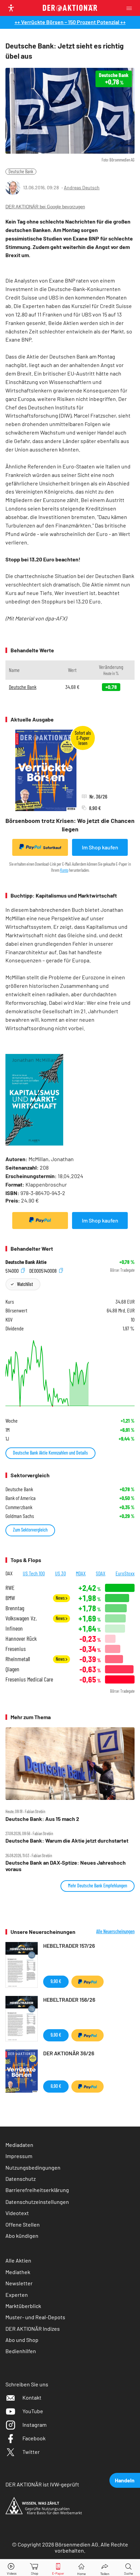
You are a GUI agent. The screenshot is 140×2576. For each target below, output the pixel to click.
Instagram (34, 2425)
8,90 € (56, 2086)
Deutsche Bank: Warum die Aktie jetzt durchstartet (67, 1841)
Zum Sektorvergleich (30, 1530)
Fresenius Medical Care (29, 1679)
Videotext (17, 2213)
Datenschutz (21, 2179)
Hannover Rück (21, 1639)
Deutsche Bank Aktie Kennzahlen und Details (50, 1453)
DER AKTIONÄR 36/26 (69, 2053)
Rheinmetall (18, 1659)
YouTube (33, 2411)
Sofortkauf (52, 848)
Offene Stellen (23, 2224)
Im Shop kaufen (100, 847)
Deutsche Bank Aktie (26, 1262)
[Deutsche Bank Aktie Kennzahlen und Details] (70, 1373)
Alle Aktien (18, 2260)
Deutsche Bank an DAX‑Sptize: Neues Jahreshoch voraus (66, 1866)
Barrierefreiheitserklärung (37, 2190)
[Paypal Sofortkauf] (40, 1220)
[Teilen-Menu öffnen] (105, 2568)
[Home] (81, 2568)
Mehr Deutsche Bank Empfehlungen (98, 1886)
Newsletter (19, 2283)
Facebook (34, 2438)
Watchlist (25, 1284)
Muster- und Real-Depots (35, 2317)
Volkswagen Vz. (21, 1618)
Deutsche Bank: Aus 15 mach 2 (42, 1819)
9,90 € (56, 1981)
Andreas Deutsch (82, 187)
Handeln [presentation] (125, 2480)
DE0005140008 (43, 1270)
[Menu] (131, 8)
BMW (10, 1598)
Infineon (14, 1628)
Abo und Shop (22, 2340)
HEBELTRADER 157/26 (69, 1946)
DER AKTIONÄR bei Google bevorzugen (45, 207)
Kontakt (32, 2397)
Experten (17, 2295)
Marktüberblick (23, 2306)
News (61, 1598)
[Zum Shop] (35, 2568)
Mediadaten (19, 2145)
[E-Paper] (58, 2568)
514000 (13, 1270)
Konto (64, 870)
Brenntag (15, 1608)
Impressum (19, 2156)
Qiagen (12, 1669)
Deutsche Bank (21, 171)
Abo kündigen (22, 2236)
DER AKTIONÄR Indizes (33, 2329)
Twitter (31, 2452)
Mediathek (18, 2272)
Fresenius (16, 1649)
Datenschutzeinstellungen (37, 2202)
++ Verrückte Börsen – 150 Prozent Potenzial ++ (70, 22)
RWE (10, 1588)
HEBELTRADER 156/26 (69, 2000)
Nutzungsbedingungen (33, 2167)
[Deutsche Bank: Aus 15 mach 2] (70, 1764)
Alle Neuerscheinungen (115, 1931)
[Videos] (12, 2568)
